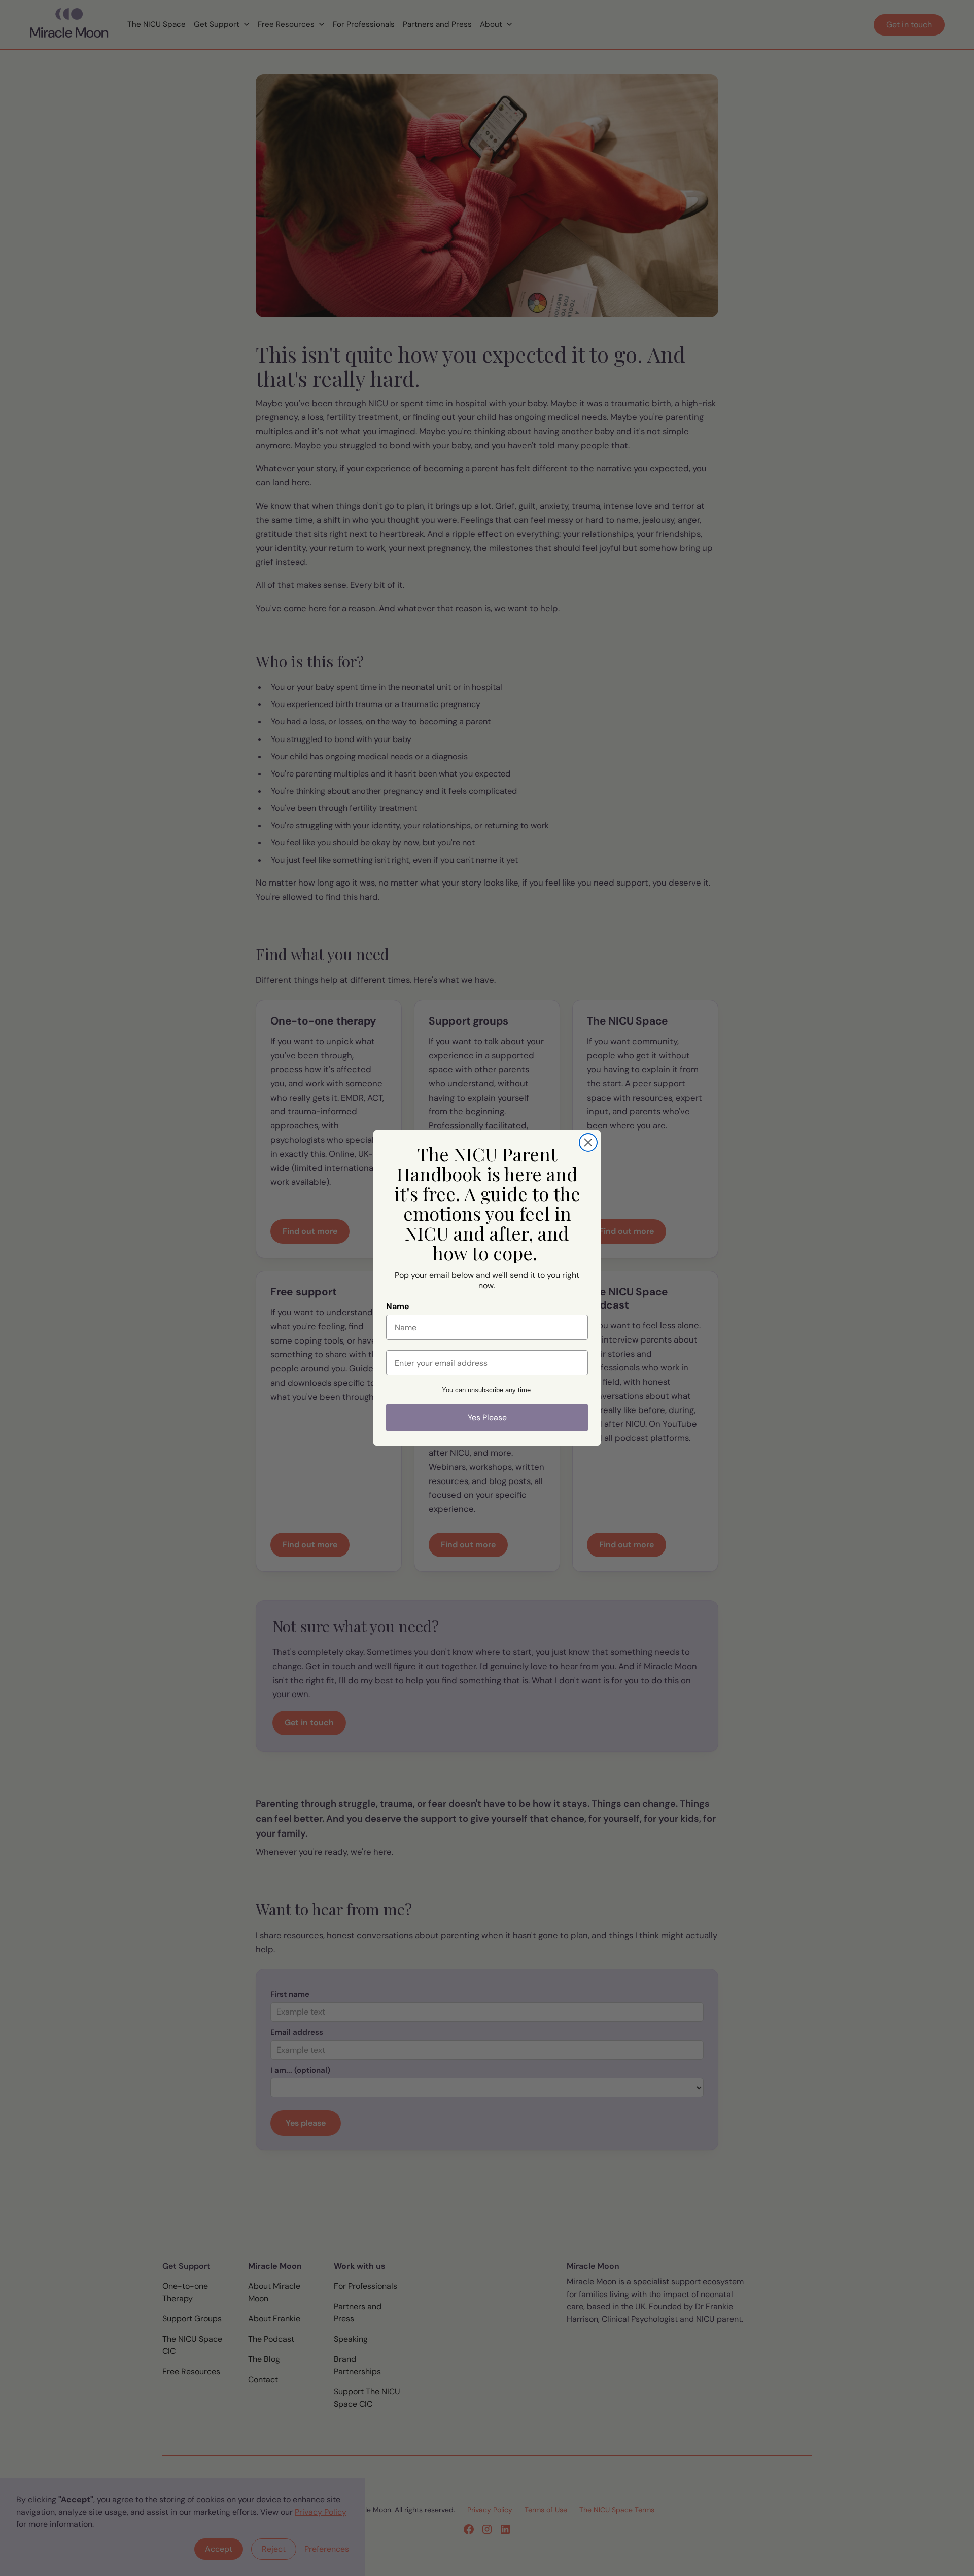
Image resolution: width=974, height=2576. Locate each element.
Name (398, 1306)
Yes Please (487, 1417)
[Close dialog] (588, 1142)
